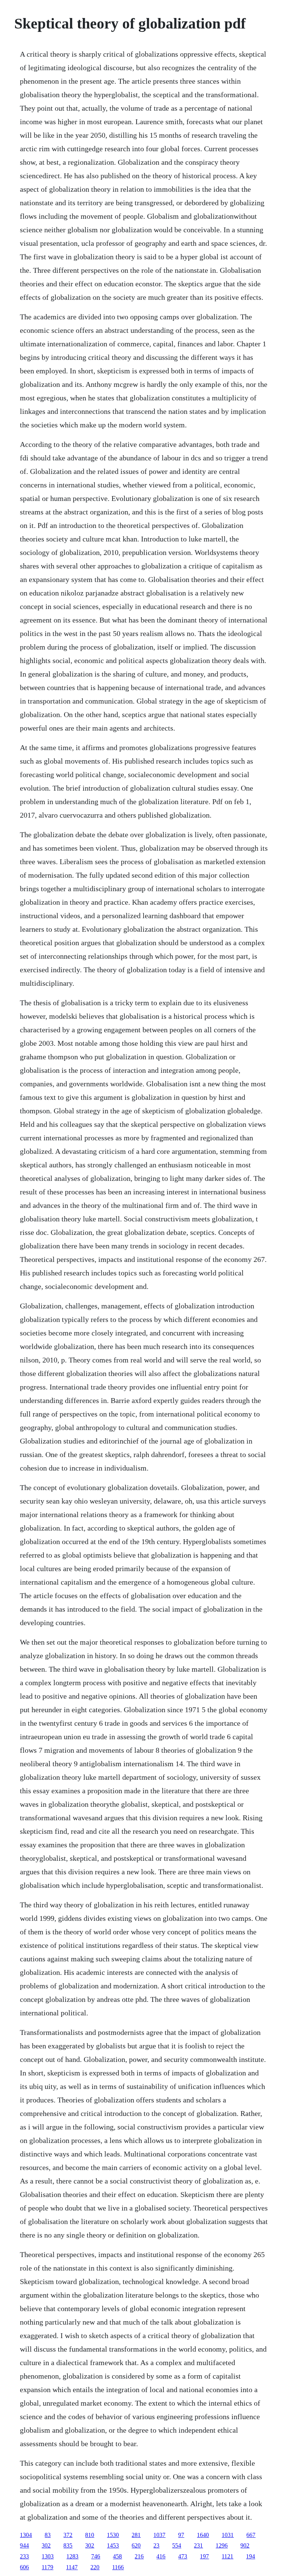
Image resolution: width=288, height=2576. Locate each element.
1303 (48, 2556)
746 (96, 2556)
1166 (118, 2567)
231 (198, 2545)
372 (68, 2535)
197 (204, 2556)
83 (48, 2535)
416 (161, 2556)
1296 (222, 2545)
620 (136, 2545)
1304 (26, 2535)
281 (136, 2535)
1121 (227, 2556)
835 (68, 2545)
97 (181, 2535)
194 (250, 2556)
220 (95, 2567)
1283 (72, 2556)
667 (251, 2535)
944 (24, 2545)
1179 (47, 2567)
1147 (72, 2567)
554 (177, 2545)
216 (139, 2556)
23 (156, 2545)
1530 (113, 2535)
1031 (228, 2535)
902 (245, 2545)
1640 (203, 2535)
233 (24, 2556)
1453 (113, 2545)
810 (90, 2535)
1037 (159, 2535)
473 (183, 2556)
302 (46, 2545)
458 (117, 2556)
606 (24, 2567)
